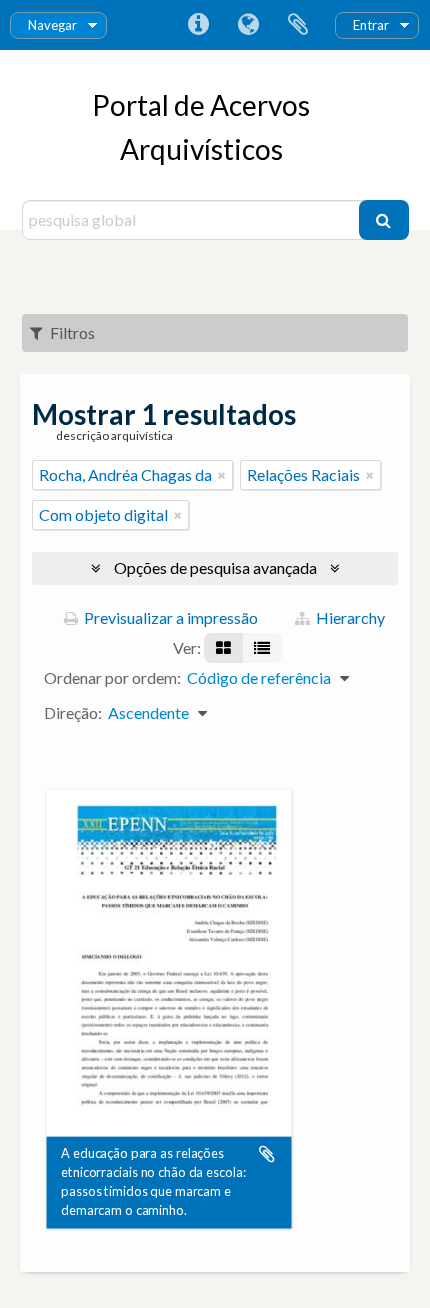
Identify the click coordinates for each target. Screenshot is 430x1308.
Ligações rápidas (198, 25)
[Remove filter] (222, 475)
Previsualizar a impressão (169, 617)
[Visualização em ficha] (223, 648)
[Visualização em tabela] (262, 648)
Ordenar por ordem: (112, 677)
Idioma (248, 25)
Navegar (52, 25)
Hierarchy (349, 617)
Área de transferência (298, 25)
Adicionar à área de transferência (267, 1154)
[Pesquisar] (384, 220)
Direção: (73, 712)
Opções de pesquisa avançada (215, 567)
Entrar (371, 25)
